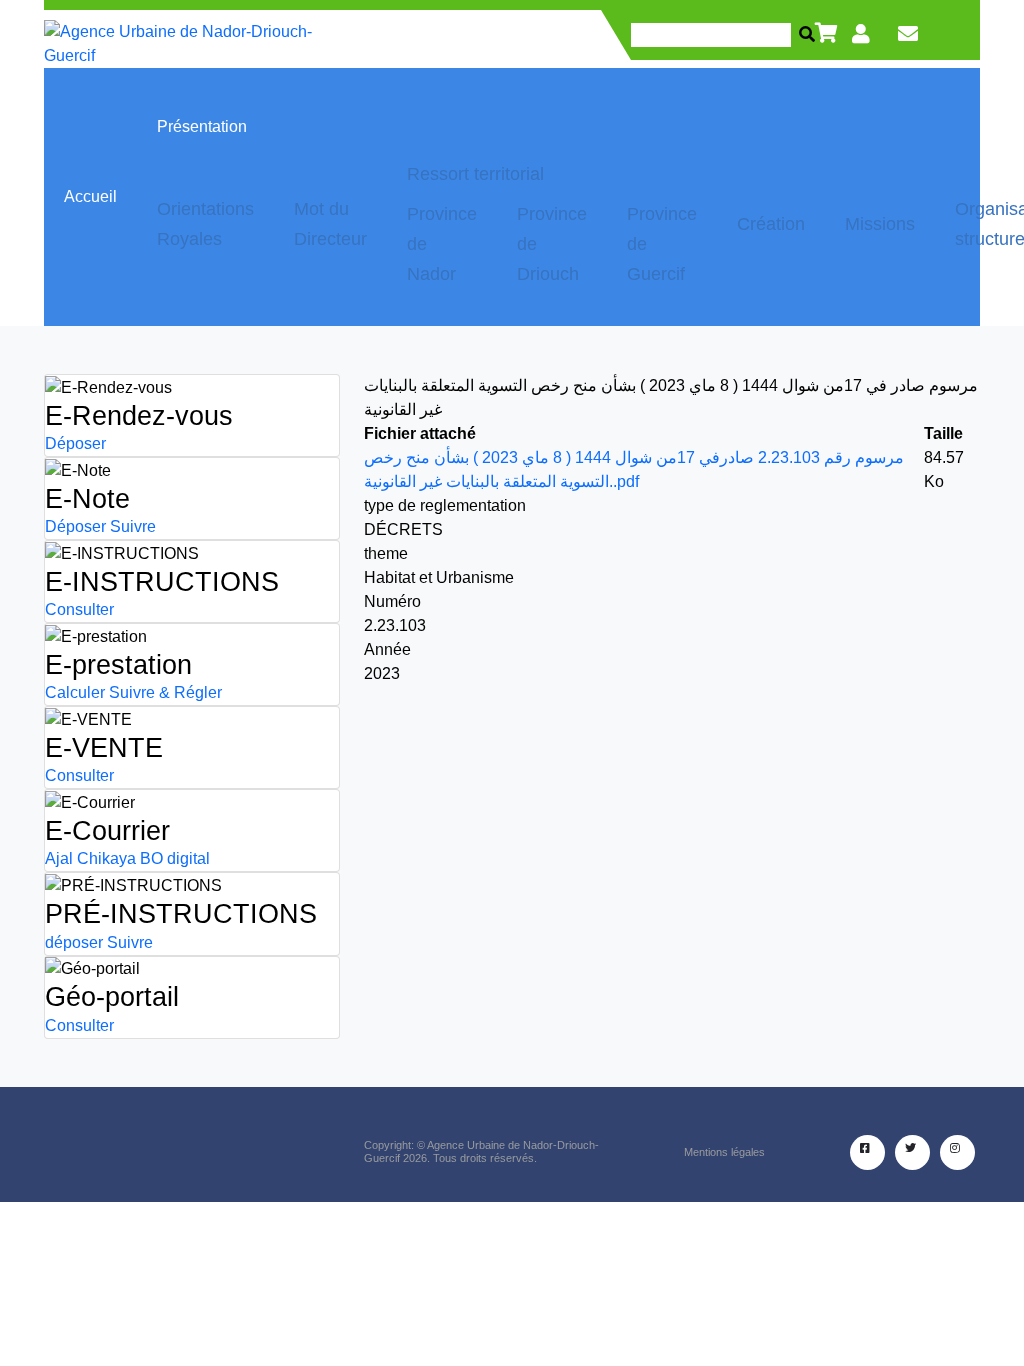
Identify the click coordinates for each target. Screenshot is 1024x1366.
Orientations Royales (205, 224)
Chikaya (106, 858)
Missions (880, 224)
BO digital (175, 858)
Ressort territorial (475, 174)
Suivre (133, 526)
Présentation (202, 126)
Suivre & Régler (165, 692)
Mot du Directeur (330, 224)
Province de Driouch (552, 244)
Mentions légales (724, 1152)
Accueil (90, 196)
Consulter (79, 609)
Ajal (59, 858)
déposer (74, 942)
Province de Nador (442, 244)
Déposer (75, 443)
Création (771, 224)
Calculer (75, 692)
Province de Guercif (662, 244)
